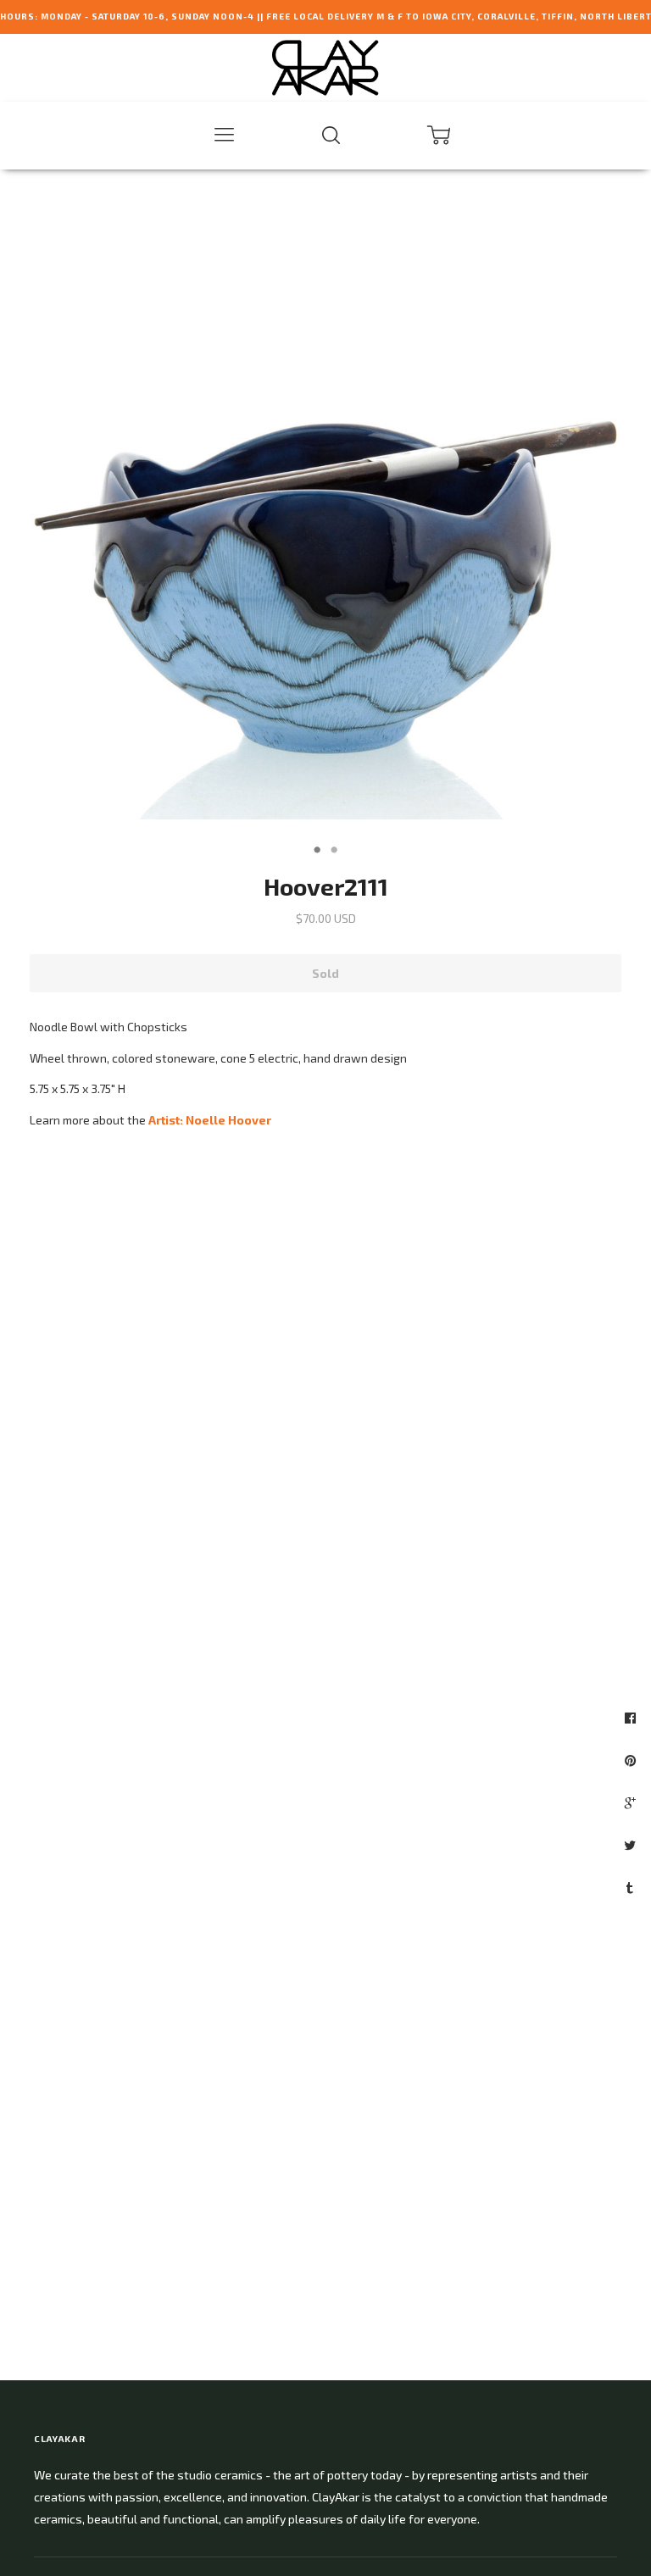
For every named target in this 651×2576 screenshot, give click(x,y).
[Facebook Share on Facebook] (632, 1718)
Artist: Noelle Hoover (210, 1120)
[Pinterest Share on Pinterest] (632, 1760)
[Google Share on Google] (632, 1802)
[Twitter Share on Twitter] (632, 1845)
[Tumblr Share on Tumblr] (632, 1887)
